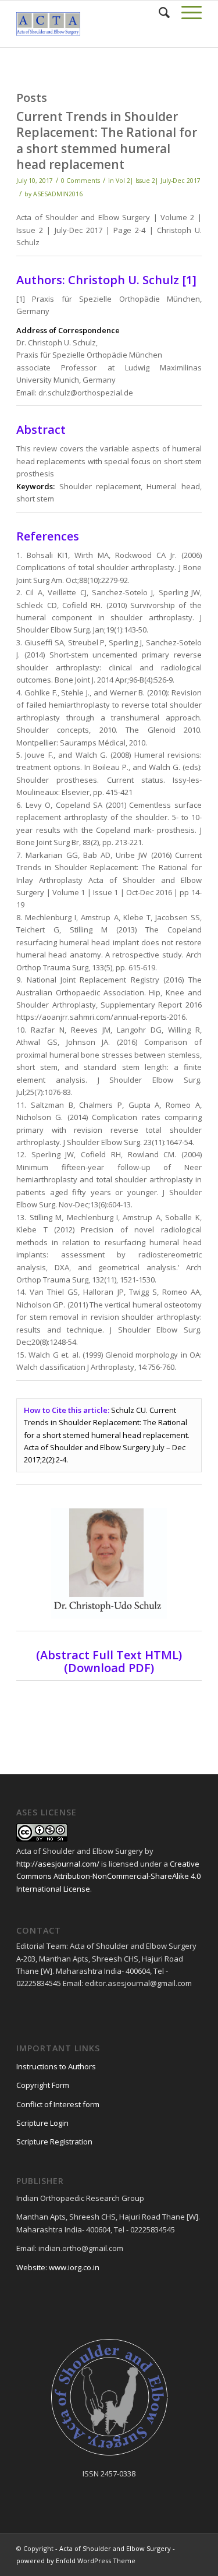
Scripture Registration (54, 2142)
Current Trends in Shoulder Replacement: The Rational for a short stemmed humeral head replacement (107, 140)
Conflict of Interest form (58, 2104)
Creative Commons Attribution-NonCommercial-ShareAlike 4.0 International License (108, 1876)
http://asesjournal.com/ (58, 1864)
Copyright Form (43, 2085)
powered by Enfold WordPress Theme (76, 2561)
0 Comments (81, 181)
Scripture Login (42, 2123)
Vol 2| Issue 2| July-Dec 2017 (158, 181)
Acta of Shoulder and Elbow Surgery (115, 2548)
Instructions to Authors (56, 2066)
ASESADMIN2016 (58, 194)
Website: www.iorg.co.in (58, 2267)
